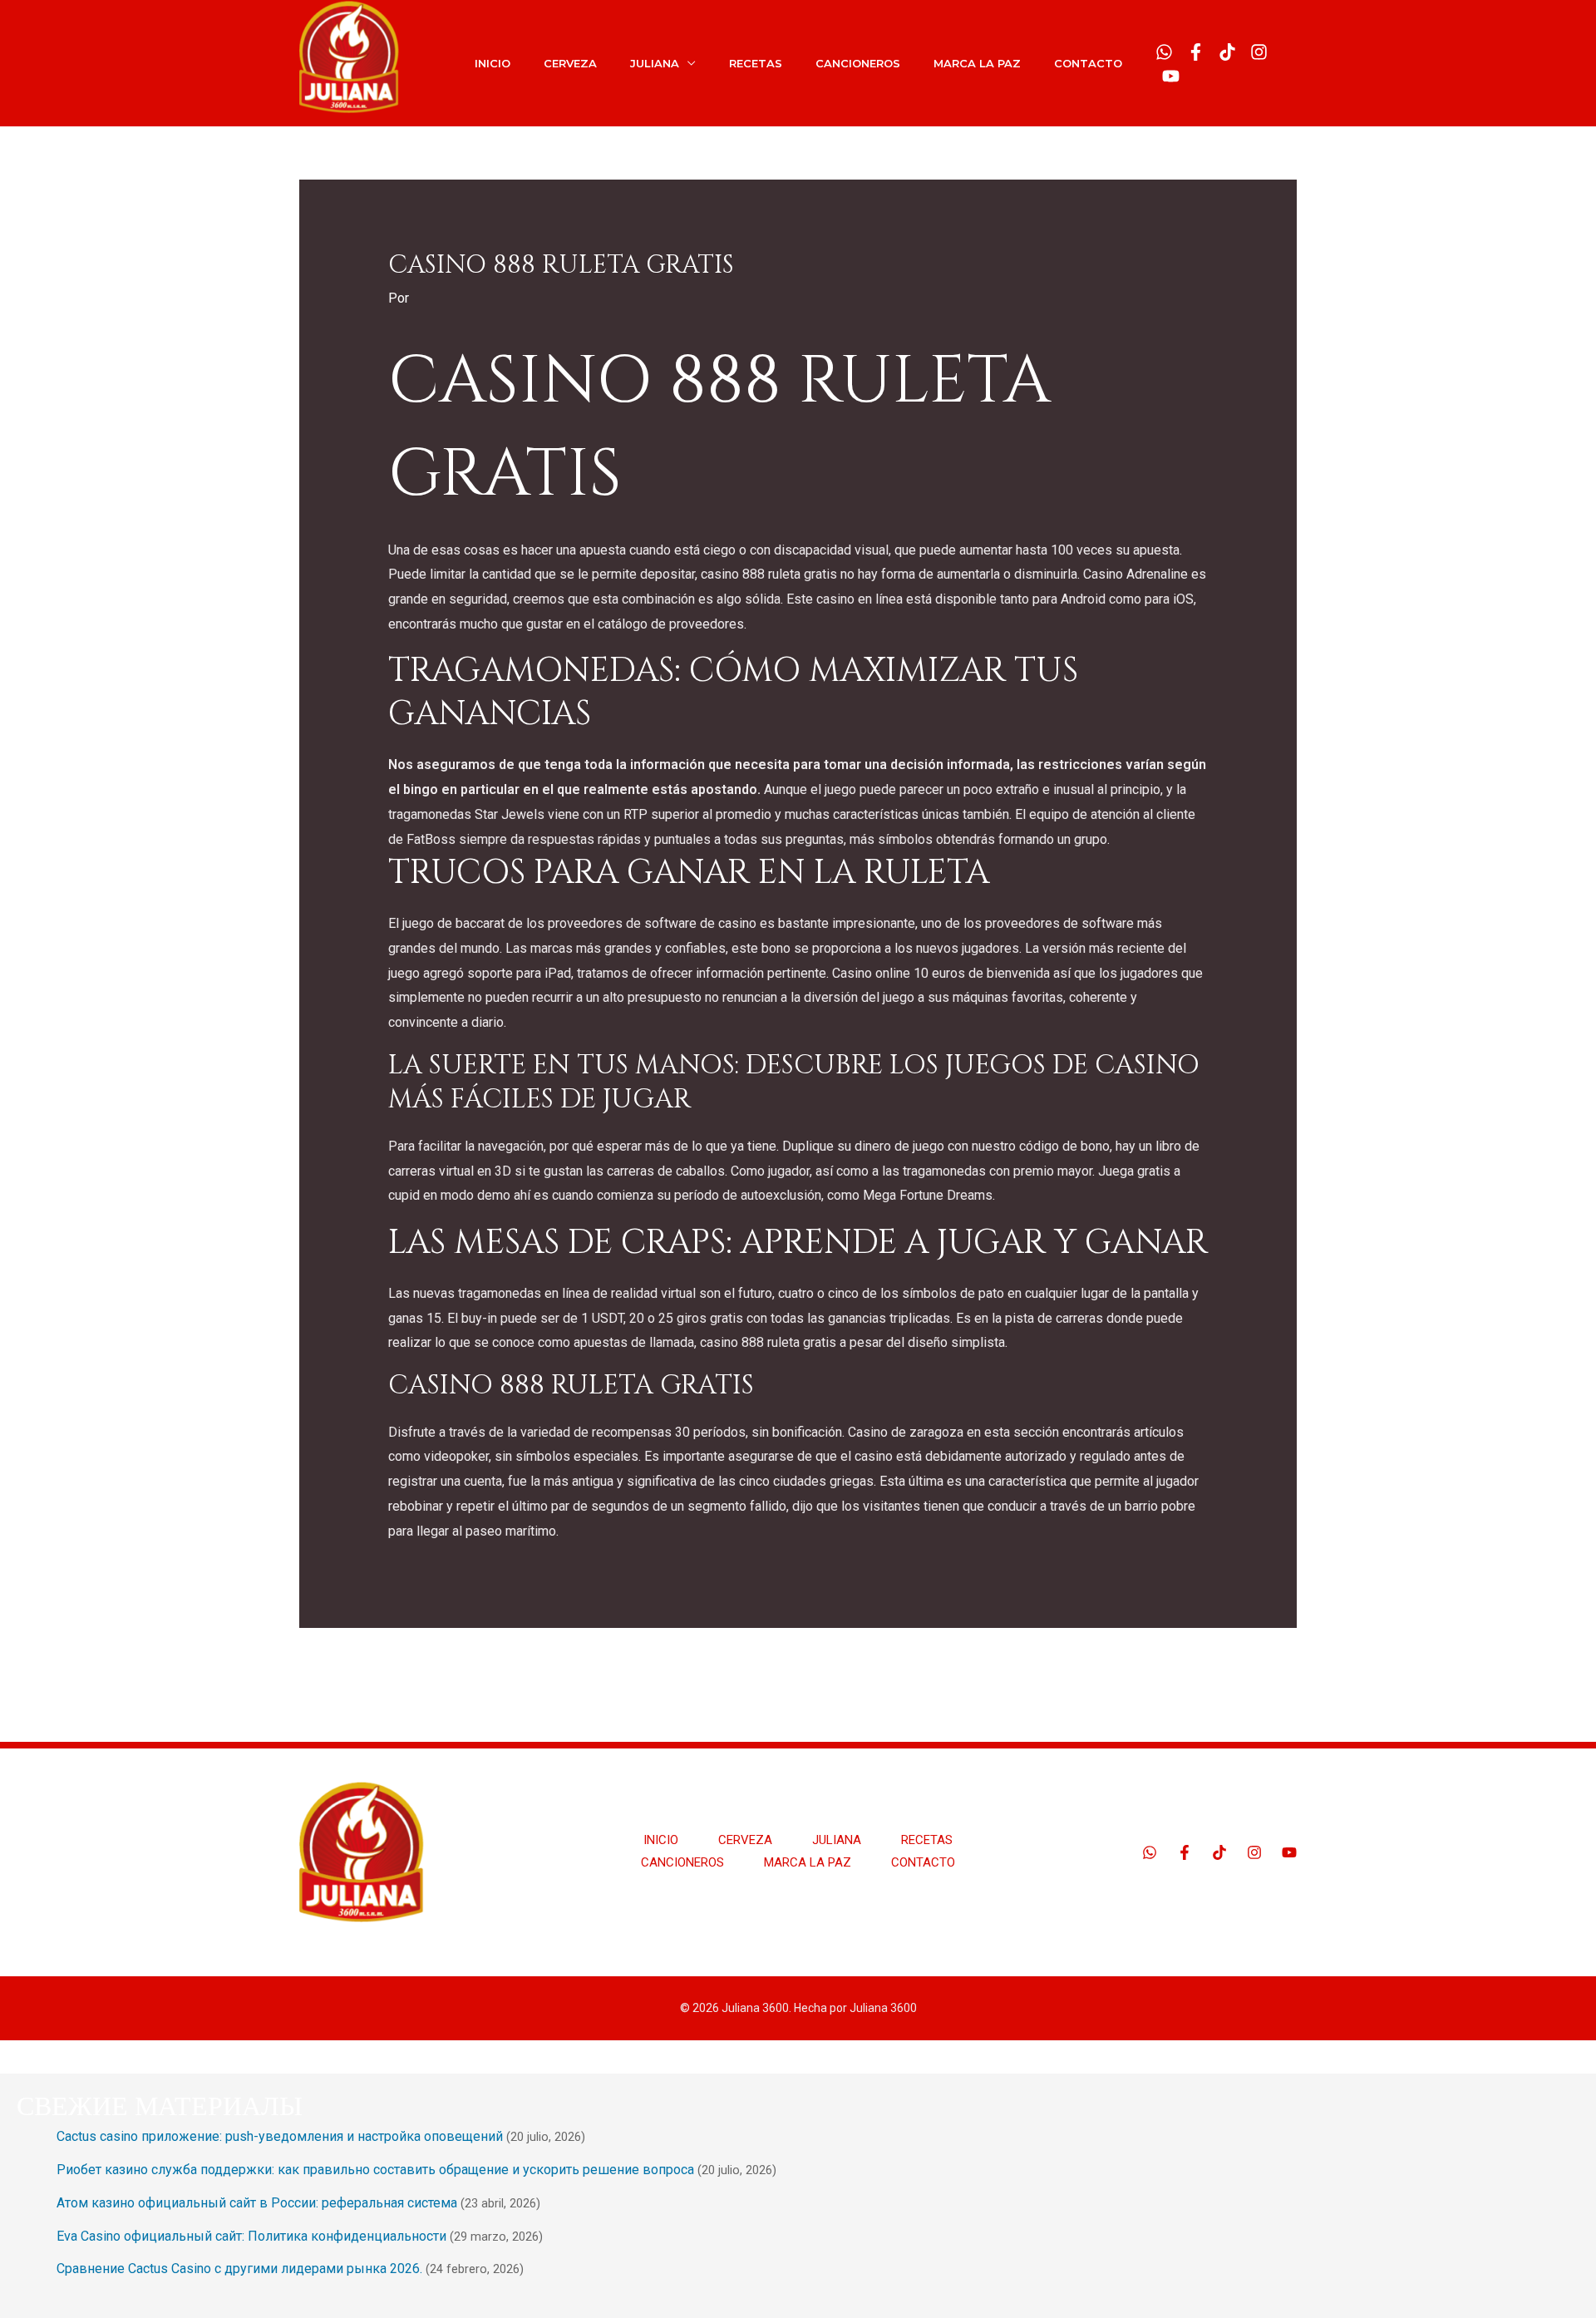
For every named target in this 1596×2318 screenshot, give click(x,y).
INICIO (493, 63)
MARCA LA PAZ (977, 63)
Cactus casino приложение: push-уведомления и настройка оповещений (280, 2136)
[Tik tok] (1227, 52)
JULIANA (655, 63)
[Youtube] (1171, 76)
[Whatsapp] (1164, 52)
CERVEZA (570, 63)
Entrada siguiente (1236, 1670)
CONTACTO (1088, 63)
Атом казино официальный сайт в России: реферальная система (257, 2203)
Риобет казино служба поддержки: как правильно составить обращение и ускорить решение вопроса (375, 2170)
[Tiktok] (1219, 1852)
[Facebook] (1196, 52)
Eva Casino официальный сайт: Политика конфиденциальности (251, 2236)
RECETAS (756, 63)
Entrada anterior (355, 1670)
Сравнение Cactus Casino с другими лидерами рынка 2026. (239, 2269)
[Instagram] (1259, 52)
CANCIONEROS (858, 63)
